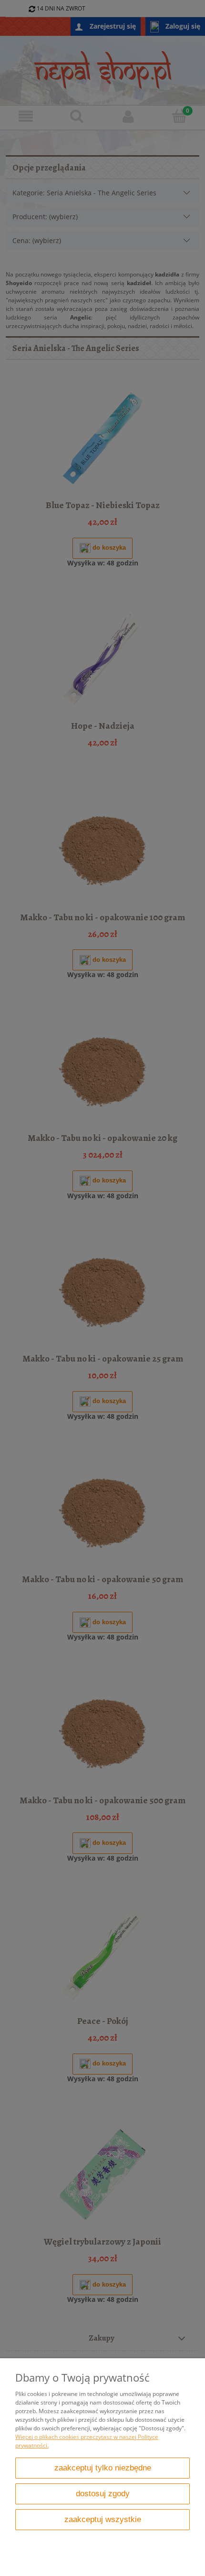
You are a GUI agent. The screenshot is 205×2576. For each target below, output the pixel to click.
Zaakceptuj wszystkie (103, 2519)
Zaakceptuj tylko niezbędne (103, 2468)
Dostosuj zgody (103, 2494)
